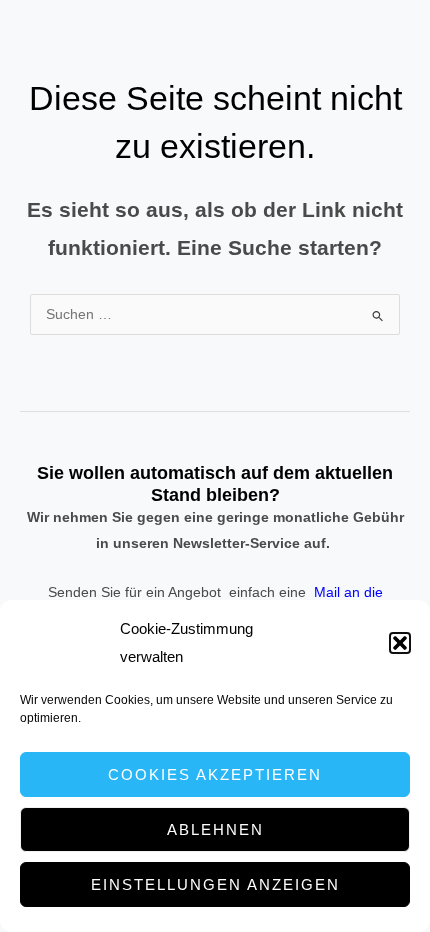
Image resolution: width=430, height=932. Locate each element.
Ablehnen (215, 829)
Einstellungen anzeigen (215, 884)
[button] (400, 643)
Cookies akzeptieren (215, 774)
